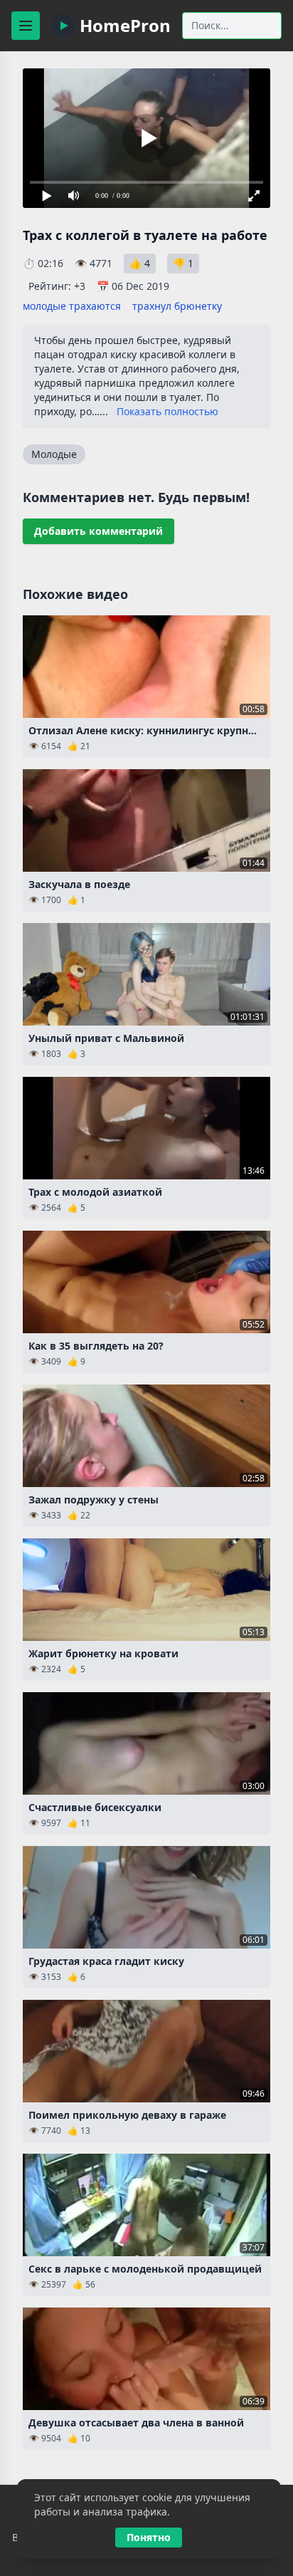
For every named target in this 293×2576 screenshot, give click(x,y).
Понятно (149, 2537)
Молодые (54, 454)
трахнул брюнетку (177, 306)
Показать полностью (167, 411)
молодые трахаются (72, 306)
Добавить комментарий (98, 531)
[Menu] (26, 26)
